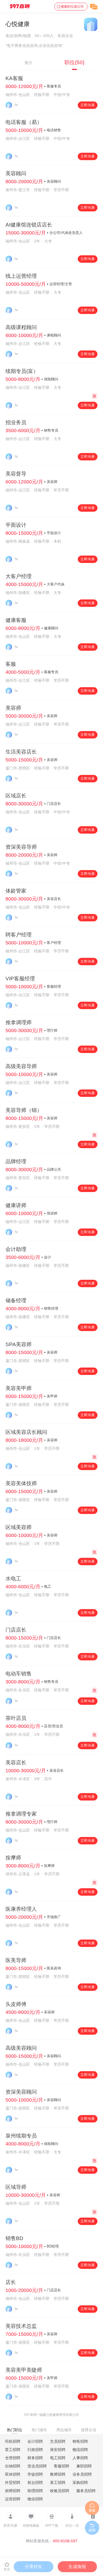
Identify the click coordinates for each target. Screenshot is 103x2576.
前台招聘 (35, 2482)
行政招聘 (35, 2450)
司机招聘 (13, 2441)
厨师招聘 (13, 2491)
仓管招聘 (13, 2458)
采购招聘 (80, 2482)
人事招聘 (80, 2458)
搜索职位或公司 (72, 7)
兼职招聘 (84, 2466)
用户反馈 (93, 2526)
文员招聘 (58, 2441)
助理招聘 (35, 2491)
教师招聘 (58, 2474)
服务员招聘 (86, 2491)
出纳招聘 (13, 2466)
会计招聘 (35, 2441)
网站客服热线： (52, 2541)
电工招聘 (58, 2458)
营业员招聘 (37, 2466)
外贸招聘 (13, 2482)
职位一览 (72, 2526)
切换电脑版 (31, 2526)
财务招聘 (35, 2458)
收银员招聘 (60, 2491)
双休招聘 (13, 2474)
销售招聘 (80, 2441)
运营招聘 (13, 2499)
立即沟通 (88, 105)
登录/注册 (10, 2526)
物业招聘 (35, 2499)
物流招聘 (80, 2450)
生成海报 (77, 2567)
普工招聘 (13, 2450)
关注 (7, 2569)
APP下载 (52, 2526)
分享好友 (34, 2567)
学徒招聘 (35, 2474)
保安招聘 (58, 2450)
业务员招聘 (82, 2474)
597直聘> (31, 2415)
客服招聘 (62, 2466)
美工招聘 (58, 2482)
